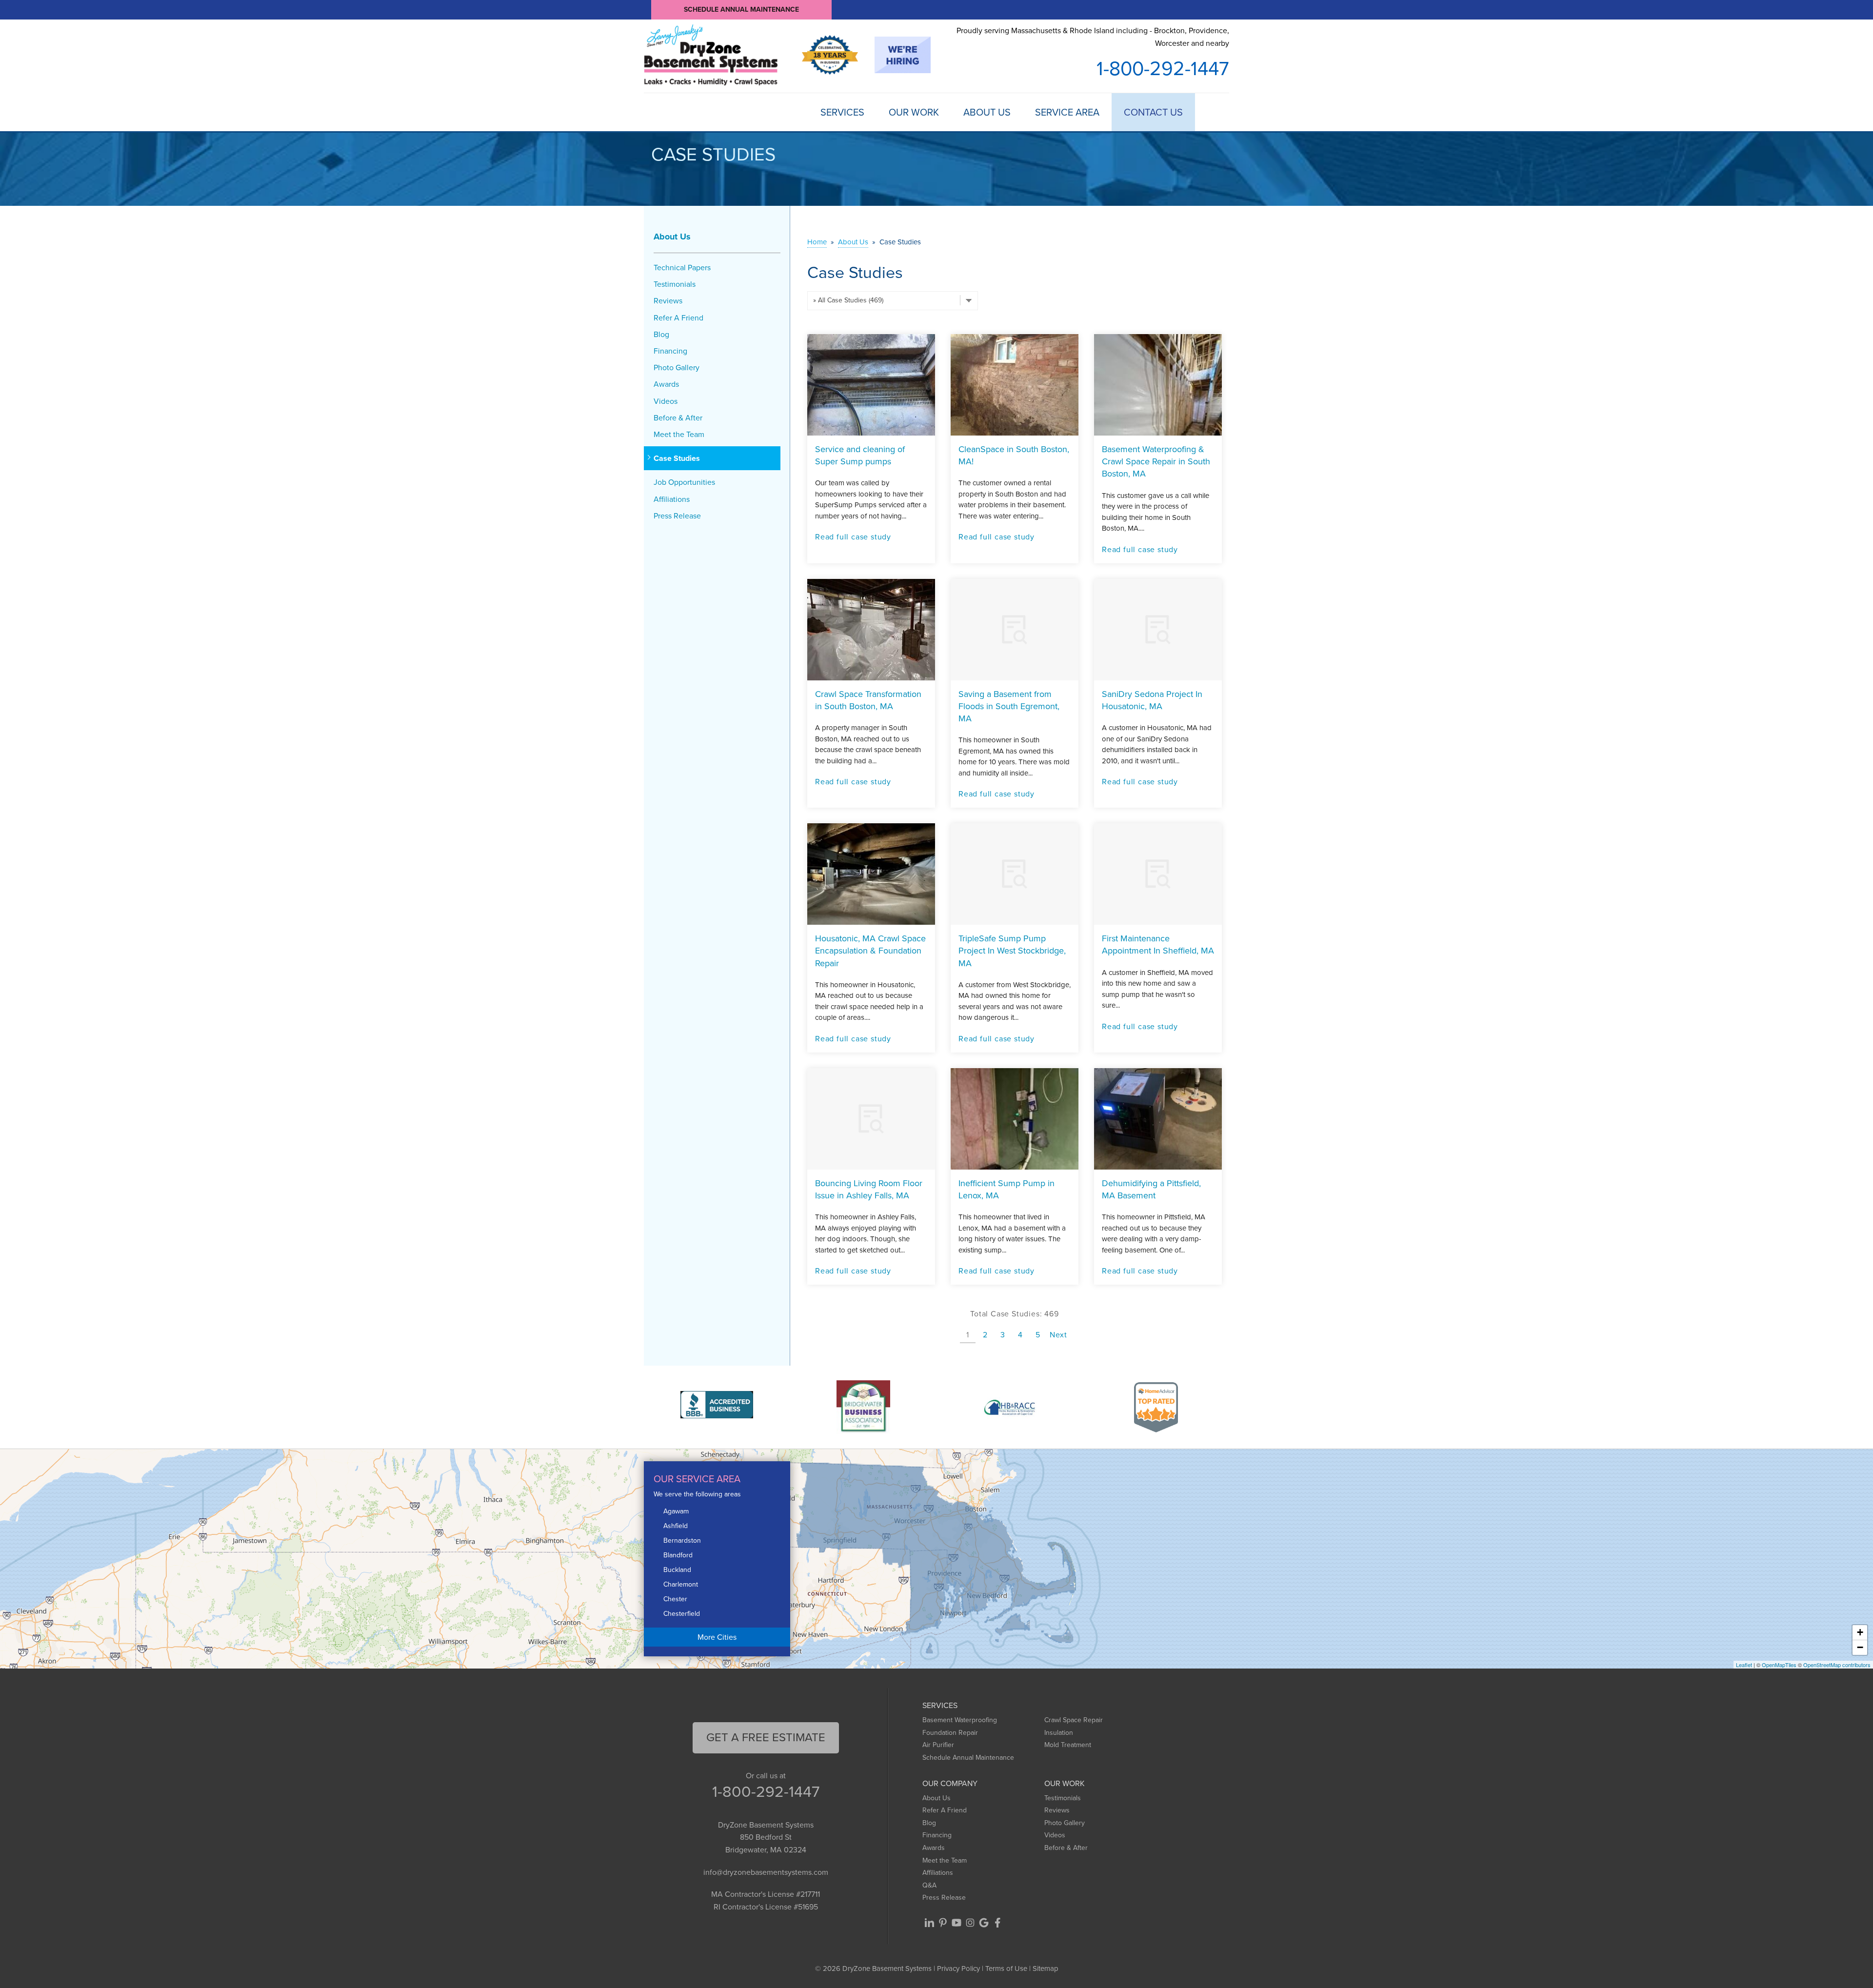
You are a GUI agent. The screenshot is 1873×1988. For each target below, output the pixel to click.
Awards (666, 384)
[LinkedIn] (929, 1923)
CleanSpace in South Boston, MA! (1014, 455)
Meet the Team (679, 434)
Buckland (677, 1570)
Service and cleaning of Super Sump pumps (860, 455)
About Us (987, 112)
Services (842, 112)
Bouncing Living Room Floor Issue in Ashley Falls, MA (869, 1189)
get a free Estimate (766, 1737)
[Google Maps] (984, 1923)
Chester (675, 1599)
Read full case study (853, 537)
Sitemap (1046, 1968)
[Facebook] (997, 1923)
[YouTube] (956, 1923)
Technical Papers (682, 268)
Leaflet (1744, 1665)
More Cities (717, 1637)
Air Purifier (938, 1745)
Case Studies (677, 458)
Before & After (678, 418)
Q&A (929, 1885)
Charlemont (681, 1584)
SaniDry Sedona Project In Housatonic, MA (1152, 700)
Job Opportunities (684, 482)
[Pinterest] (943, 1923)
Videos (666, 401)
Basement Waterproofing (960, 1720)
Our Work (914, 112)
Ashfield (676, 1526)
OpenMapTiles (1779, 1665)
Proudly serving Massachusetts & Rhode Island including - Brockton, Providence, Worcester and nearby (1093, 37)
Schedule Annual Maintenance (741, 10)
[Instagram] (970, 1923)
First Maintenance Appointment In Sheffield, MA (1158, 944)
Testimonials (675, 284)
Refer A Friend (678, 318)
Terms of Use (1006, 1968)
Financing (670, 351)
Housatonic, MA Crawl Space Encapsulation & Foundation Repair (870, 951)
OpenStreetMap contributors (1837, 1665)
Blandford (678, 1555)
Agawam (676, 1511)
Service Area (1067, 112)
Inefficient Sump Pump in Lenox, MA (1006, 1189)
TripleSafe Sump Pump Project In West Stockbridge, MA (1012, 951)
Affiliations (672, 499)
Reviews (668, 301)
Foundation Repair (950, 1733)
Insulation (1059, 1733)
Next (1058, 1335)
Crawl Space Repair (1074, 1720)
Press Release (677, 516)
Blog (661, 334)
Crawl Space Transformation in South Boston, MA (868, 700)
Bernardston (682, 1541)
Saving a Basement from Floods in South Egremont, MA (1009, 706)
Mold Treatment (1068, 1745)
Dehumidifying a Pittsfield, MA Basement (1151, 1189)
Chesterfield (682, 1614)
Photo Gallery (677, 368)
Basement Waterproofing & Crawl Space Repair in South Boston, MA (1156, 461)
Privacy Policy (958, 1968)
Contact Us (1153, 112)
